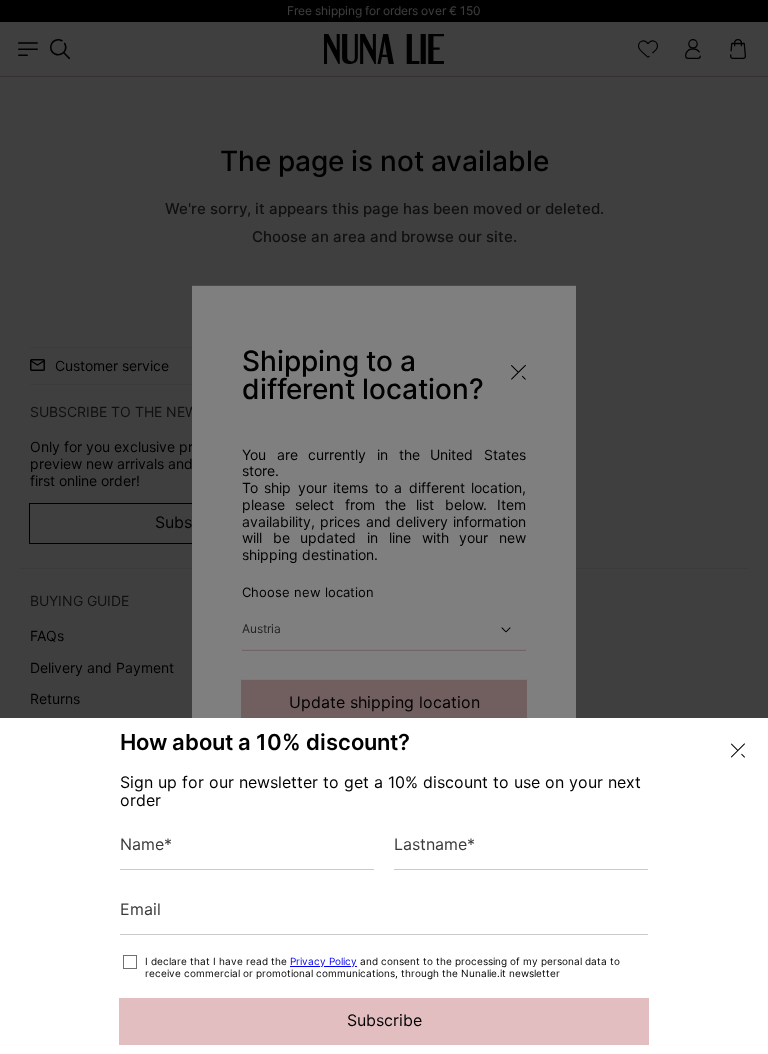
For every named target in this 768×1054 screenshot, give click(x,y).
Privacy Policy (323, 961)
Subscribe (384, 1020)
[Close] (738, 750)
